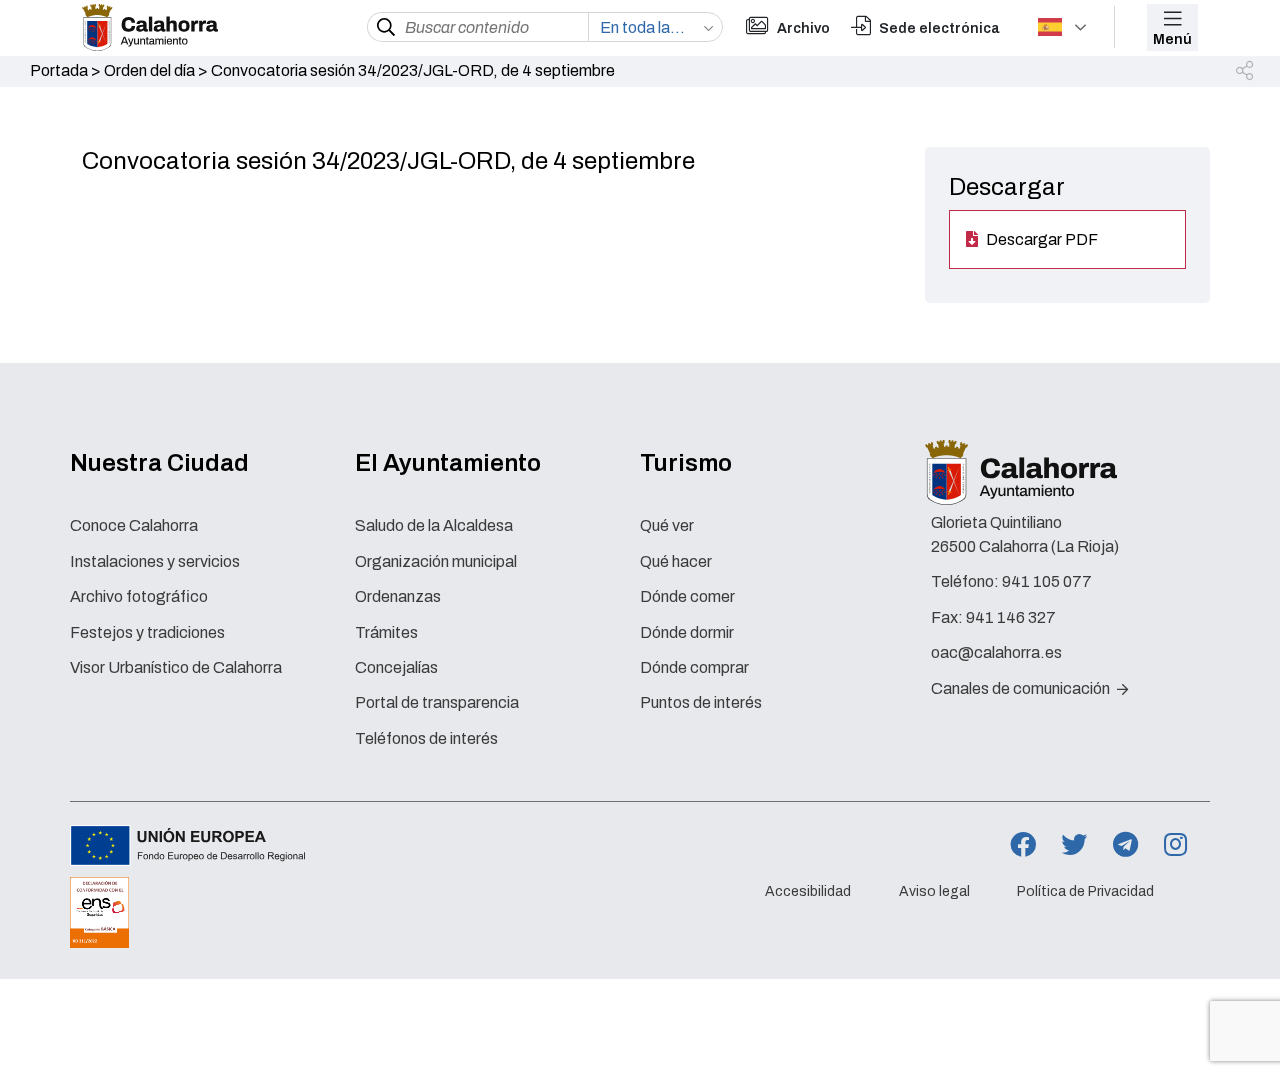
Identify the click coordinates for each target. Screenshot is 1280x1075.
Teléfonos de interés (426, 738)
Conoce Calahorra (134, 525)
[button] (1246, 72)
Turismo (686, 463)
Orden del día (149, 70)
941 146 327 (1011, 617)
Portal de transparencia (437, 702)
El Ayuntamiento (448, 463)
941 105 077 (1047, 581)
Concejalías (396, 667)
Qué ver (667, 525)
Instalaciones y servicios (155, 561)
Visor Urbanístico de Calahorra (176, 667)
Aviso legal (934, 891)
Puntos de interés (701, 702)
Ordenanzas (398, 596)
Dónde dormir (687, 632)
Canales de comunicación (1022, 688)
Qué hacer (676, 561)
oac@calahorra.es (996, 652)
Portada (59, 70)
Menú (1172, 39)
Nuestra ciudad (159, 463)
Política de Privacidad (1085, 891)
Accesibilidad (808, 891)
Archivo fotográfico (139, 596)
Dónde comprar (694, 667)
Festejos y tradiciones (147, 632)
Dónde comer (687, 596)
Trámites (386, 632)
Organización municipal (436, 561)
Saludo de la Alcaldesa (434, 525)
